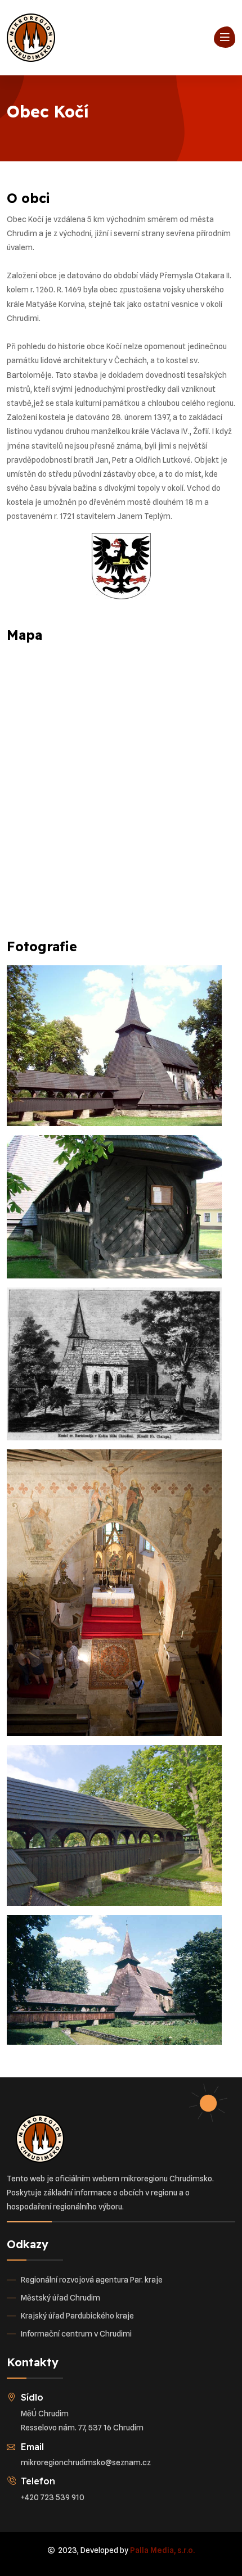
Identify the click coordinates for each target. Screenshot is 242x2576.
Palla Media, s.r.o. (162, 2550)
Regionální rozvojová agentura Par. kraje (92, 2280)
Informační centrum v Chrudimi (76, 2334)
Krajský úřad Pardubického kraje (77, 2316)
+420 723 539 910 (53, 2497)
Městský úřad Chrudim (60, 2298)
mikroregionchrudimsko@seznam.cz (86, 2462)
